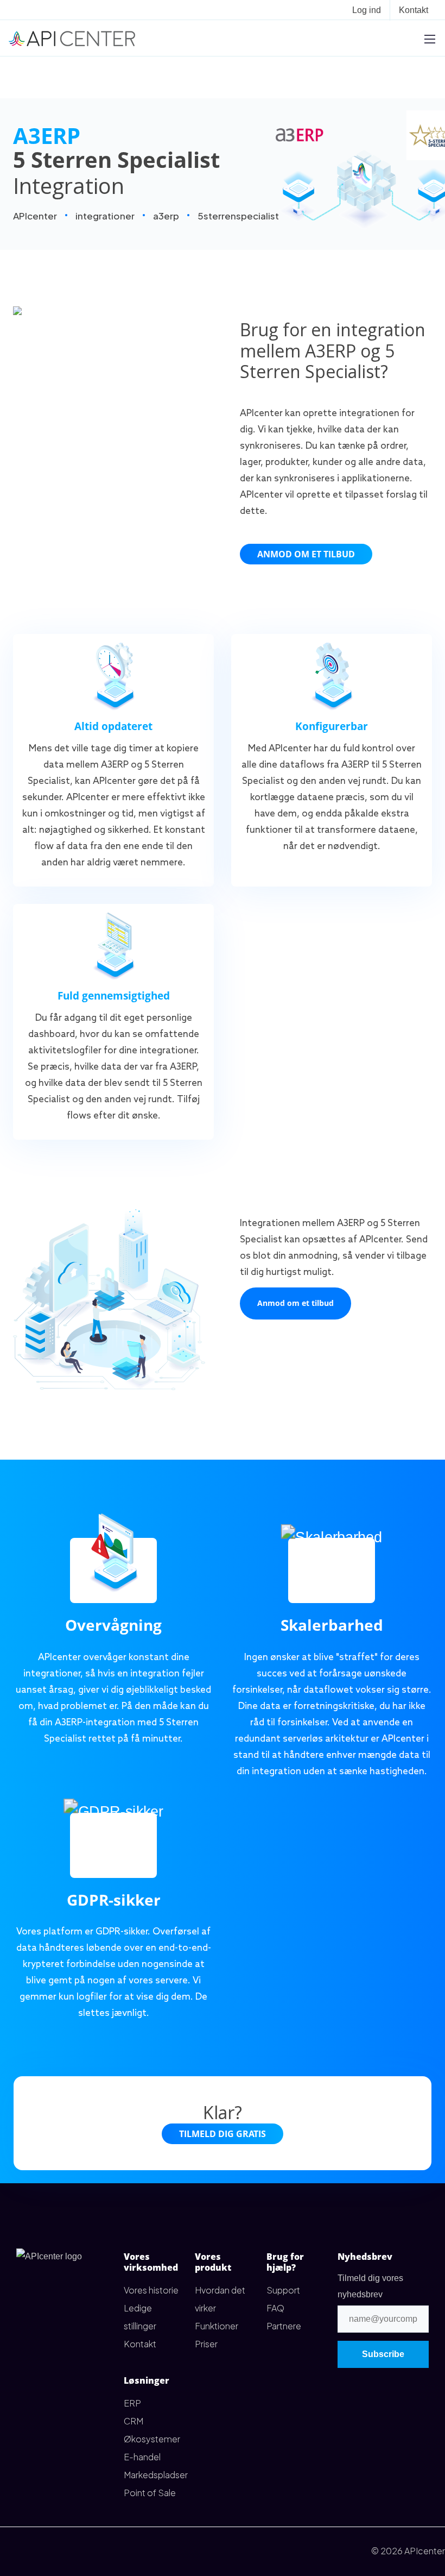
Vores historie (151, 2290)
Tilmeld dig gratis (223, 2134)
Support (283, 2290)
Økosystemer (152, 2439)
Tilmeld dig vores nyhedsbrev (370, 2286)
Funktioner (217, 2326)
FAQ (275, 2308)
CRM (133, 2421)
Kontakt (414, 10)
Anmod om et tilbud (306, 554)
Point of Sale (150, 2493)
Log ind (367, 10)
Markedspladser (156, 2475)
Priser (206, 2344)
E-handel (142, 2457)
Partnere (284, 2326)
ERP (132, 2403)
